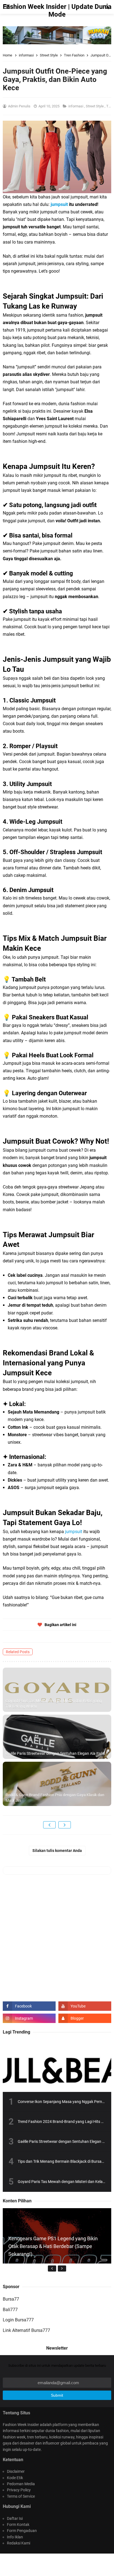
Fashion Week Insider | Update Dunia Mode (68, 2562)
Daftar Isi (15, 2518)
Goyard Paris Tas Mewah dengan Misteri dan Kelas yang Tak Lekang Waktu (54, 1704)
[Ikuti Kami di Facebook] (29, 2006)
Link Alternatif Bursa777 (26, 2330)
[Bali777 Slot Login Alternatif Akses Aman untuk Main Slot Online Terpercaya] (57, 2262)
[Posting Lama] (65, 1825)
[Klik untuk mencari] (107, 7)
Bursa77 (11, 2299)
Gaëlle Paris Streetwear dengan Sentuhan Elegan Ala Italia (55, 1753)
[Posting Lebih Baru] (49, 1825)
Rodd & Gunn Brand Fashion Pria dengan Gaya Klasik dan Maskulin (55, 1798)
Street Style (95, 106)
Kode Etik (15, 2478)
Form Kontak (18, 2525)
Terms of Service (21, 2496)
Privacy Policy (19, 2490)
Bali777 (10, 2310)
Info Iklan (15, 2537)
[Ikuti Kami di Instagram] (29, 2018)
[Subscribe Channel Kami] (85, 2006)
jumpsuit (59, 204)
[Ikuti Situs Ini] (85, 2018)
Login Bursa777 (18, 2320)
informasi (76, 106)
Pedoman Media (21, 2484)
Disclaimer (16, 2471)
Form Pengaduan (22, 2531)
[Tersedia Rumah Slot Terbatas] (57, 35)
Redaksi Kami (19, 2543)
